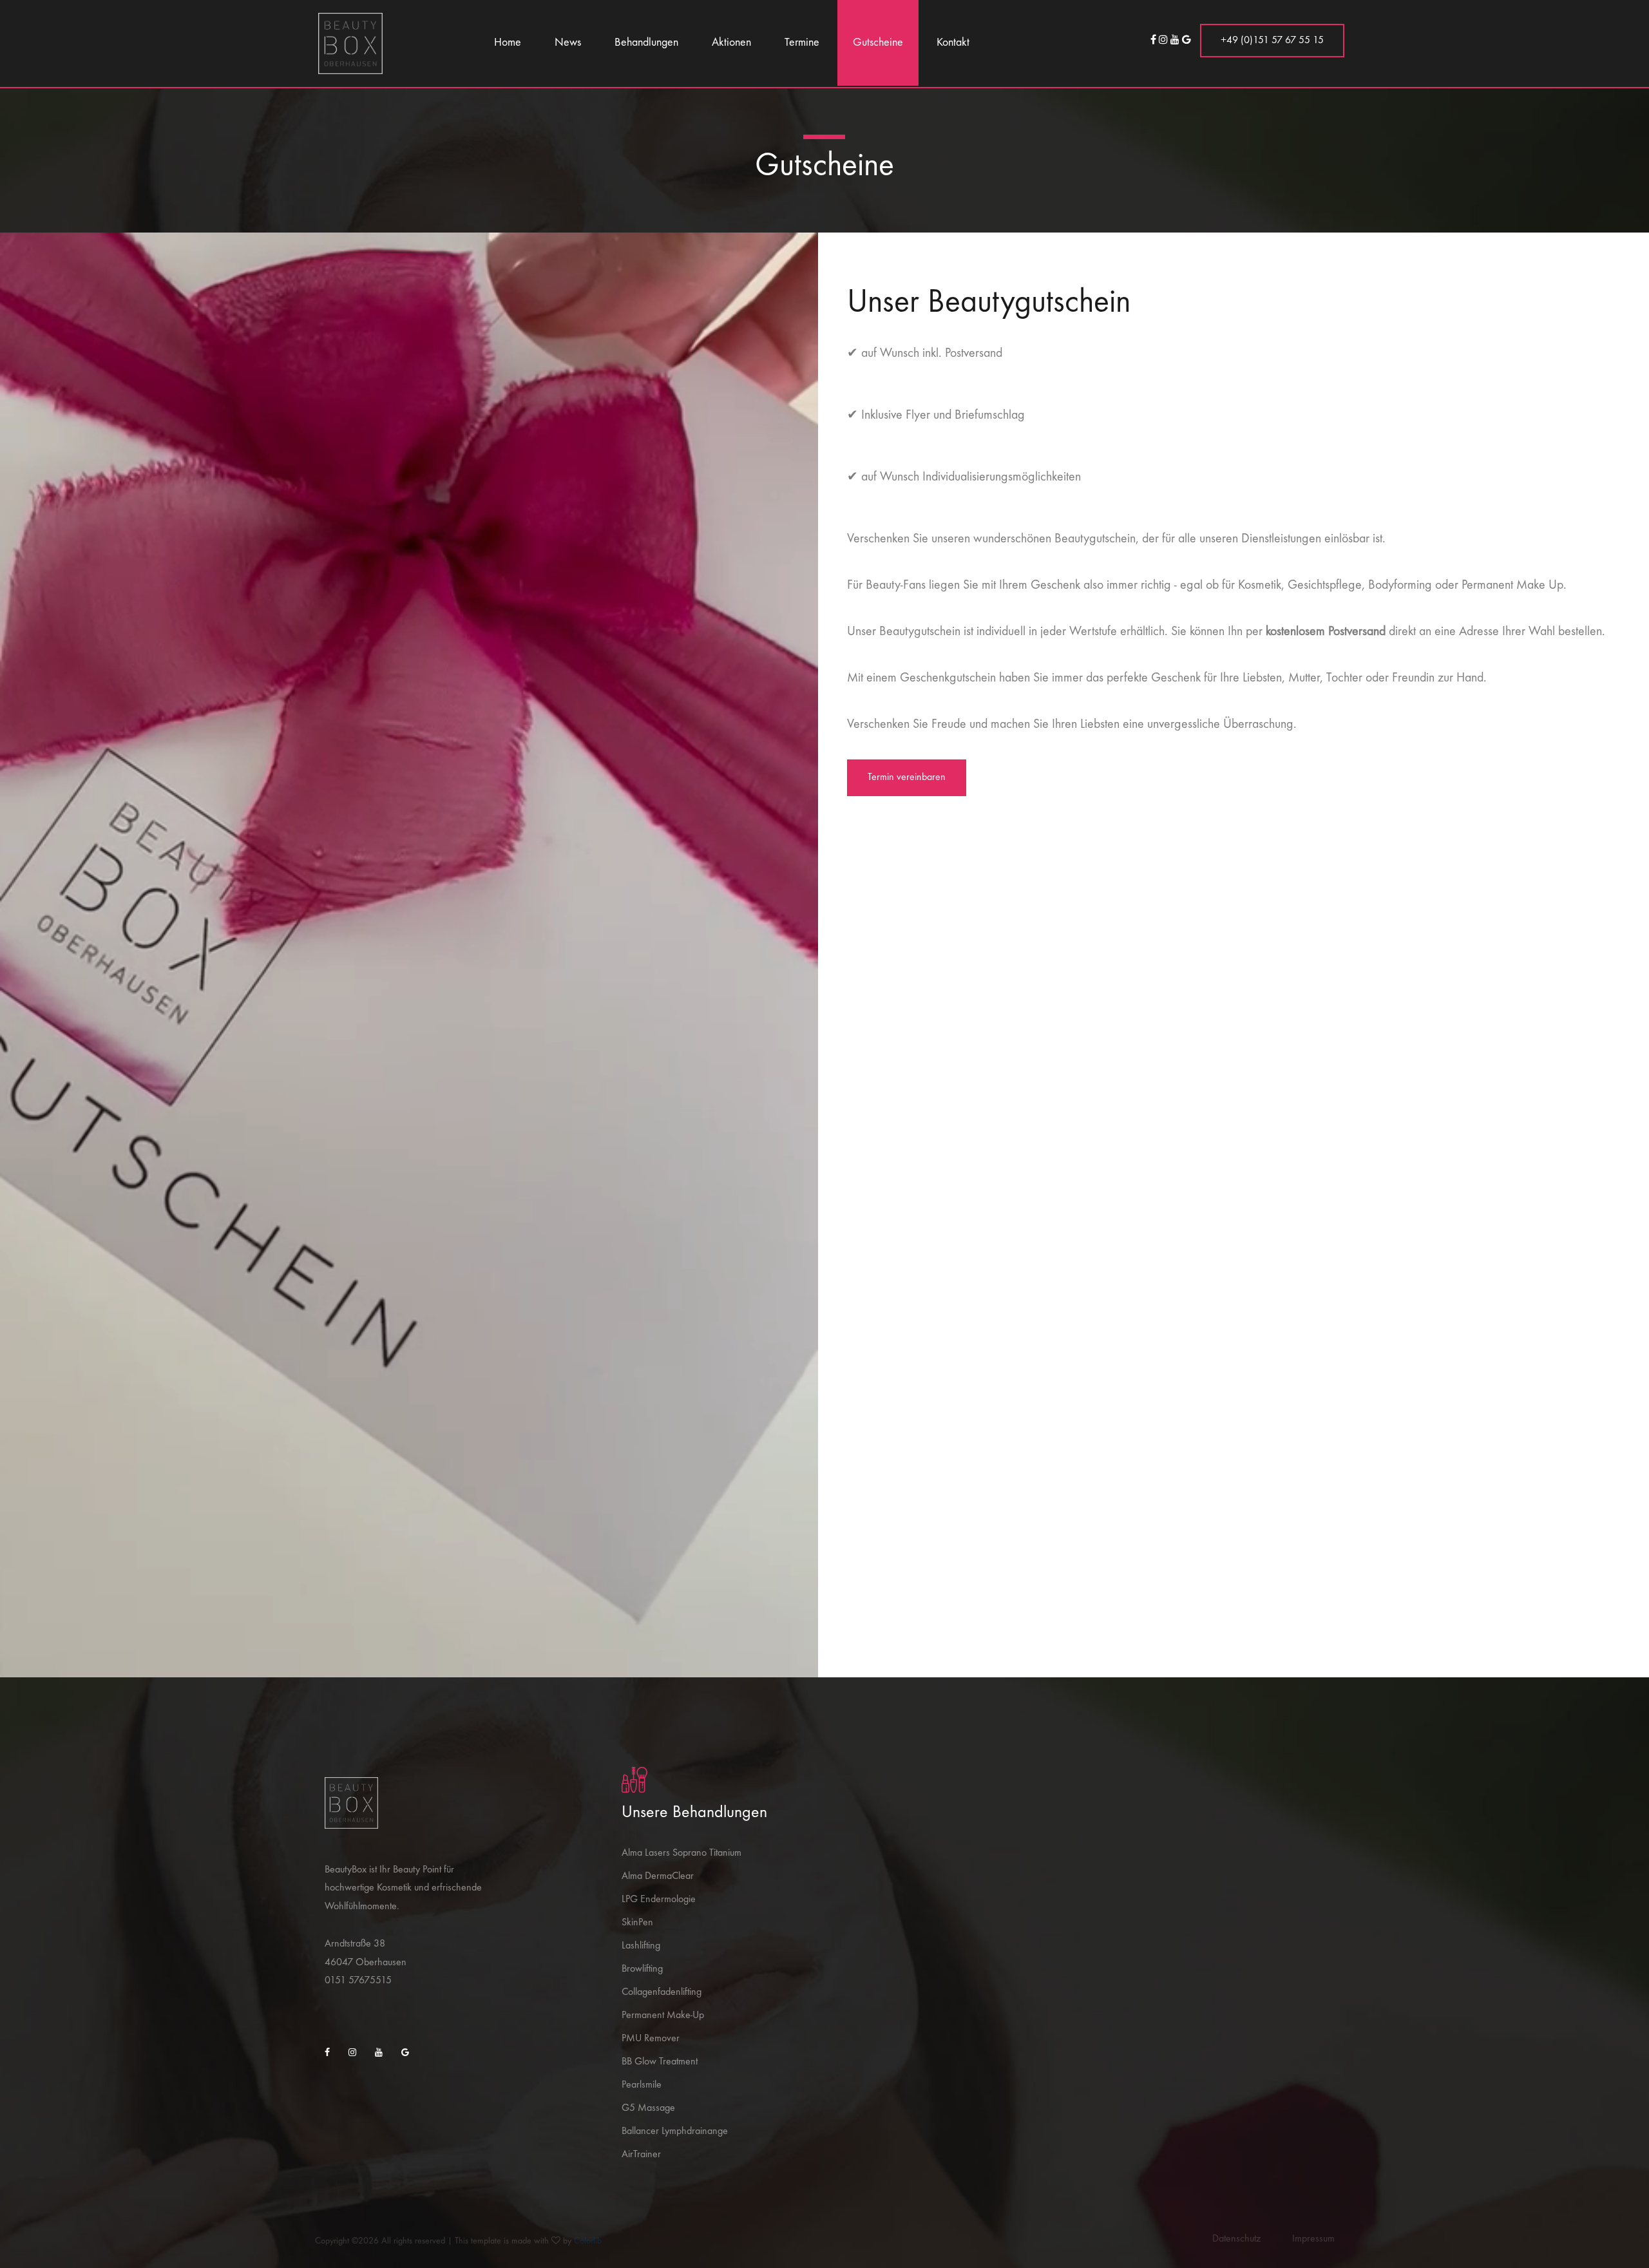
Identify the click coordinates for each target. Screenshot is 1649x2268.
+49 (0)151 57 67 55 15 (1272, 41)
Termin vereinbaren (907, 777)
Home (508, 43)
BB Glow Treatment (660, 2062)
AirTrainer (641, 2155)
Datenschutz (1236, 2239)
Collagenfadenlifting (662, 1992)
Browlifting (642, 1969)
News (568, 43)
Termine (802, 43)
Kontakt (953, 43)
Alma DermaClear (658, 1876)
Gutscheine (878, 43)
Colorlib (588, 2241)
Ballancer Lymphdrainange (675, 2131)
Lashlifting (641, 1946)
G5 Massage (648, 2108)
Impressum (1313, 2239)
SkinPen (637, 1923)
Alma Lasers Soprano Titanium (682, 1853)
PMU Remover (651, 2039)
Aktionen (731, 43)
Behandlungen (646, 43)
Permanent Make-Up (663, 2015)
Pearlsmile (642, 2085)
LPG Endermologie (659, 1900)
